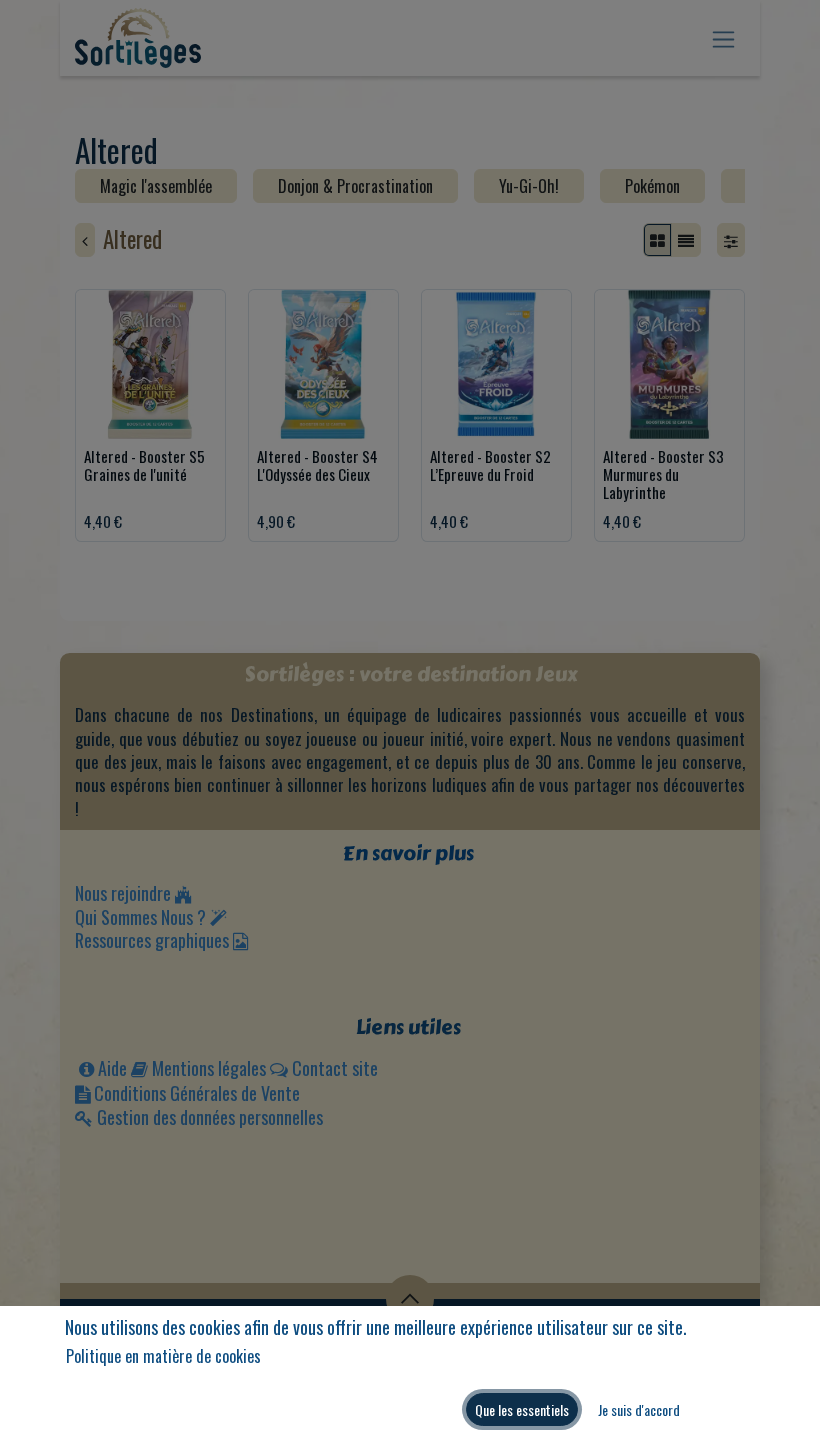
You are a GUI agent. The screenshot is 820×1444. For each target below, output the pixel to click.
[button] (522, 1409)
